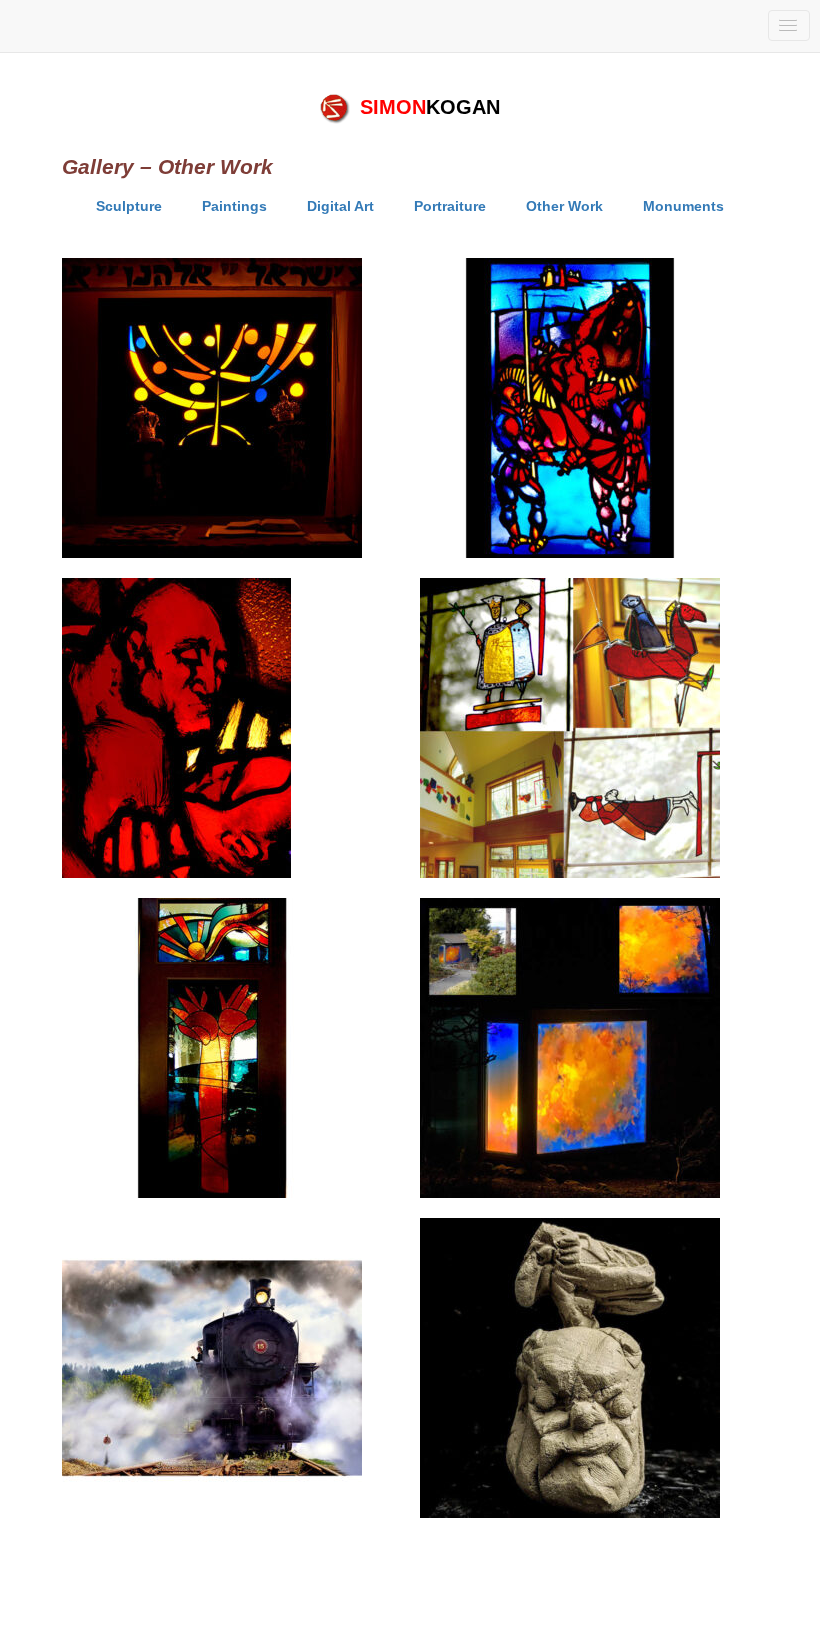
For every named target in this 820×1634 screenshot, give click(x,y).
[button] (789, 25)
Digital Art (340, 206)
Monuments (683, 206)
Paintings (234, 206)
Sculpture (129, 206)
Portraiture (450, 206)
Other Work (564, 206)
